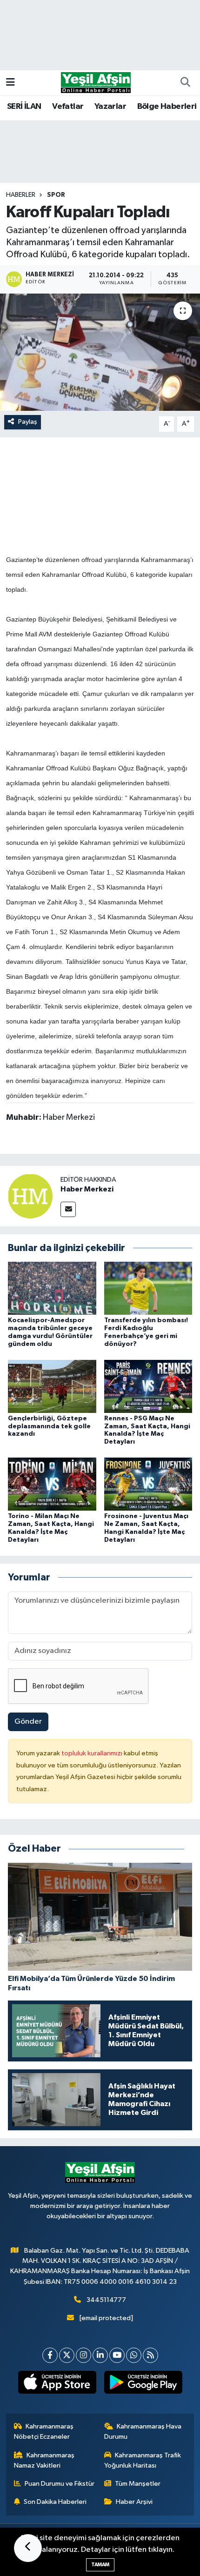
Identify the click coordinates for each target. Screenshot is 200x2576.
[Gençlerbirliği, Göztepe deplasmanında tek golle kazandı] (52, 1386)
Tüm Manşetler (138, 2484)
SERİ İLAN (24, 107)
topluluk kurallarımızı (93, 1753)
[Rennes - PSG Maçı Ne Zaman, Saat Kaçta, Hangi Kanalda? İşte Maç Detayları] (148, 1386)
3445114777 (106, 2300)
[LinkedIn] (100, 2355)
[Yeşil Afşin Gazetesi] (96, 82)
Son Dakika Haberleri (55, 2502)
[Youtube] (117, 2355)
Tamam (100, 2565)
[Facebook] (50, 2355)
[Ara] (185, 83)
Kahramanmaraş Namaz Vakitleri (44, 2460)
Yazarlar (110, 107)
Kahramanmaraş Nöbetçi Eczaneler (44, 2432)
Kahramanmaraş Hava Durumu (143, 2432)
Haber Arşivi (134, 2502)
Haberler (21, 195)
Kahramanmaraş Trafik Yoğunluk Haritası (143, 2460)
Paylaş (28, 422)
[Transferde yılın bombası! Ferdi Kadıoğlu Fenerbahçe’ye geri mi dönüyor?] (148, 1288)
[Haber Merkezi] (30, 1196)
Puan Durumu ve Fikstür (60, 2484)
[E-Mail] (68, 1209)
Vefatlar (68, 107)
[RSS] (150, 2355)
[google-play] (143, 2384)
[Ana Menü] (10, 83)
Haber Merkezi (87, 1189)
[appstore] (57, 2384)
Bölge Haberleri (167, 107)
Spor (56, 195)
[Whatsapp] (134, 2355)
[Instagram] (83, 2355)
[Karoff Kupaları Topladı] (100, 352)
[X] (67, 2355)
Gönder (28, 1722)
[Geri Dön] (28, 2548)
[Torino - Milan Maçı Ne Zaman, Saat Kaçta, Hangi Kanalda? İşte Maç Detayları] (52, 1484)
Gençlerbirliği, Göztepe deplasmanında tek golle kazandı (49, 1426)
